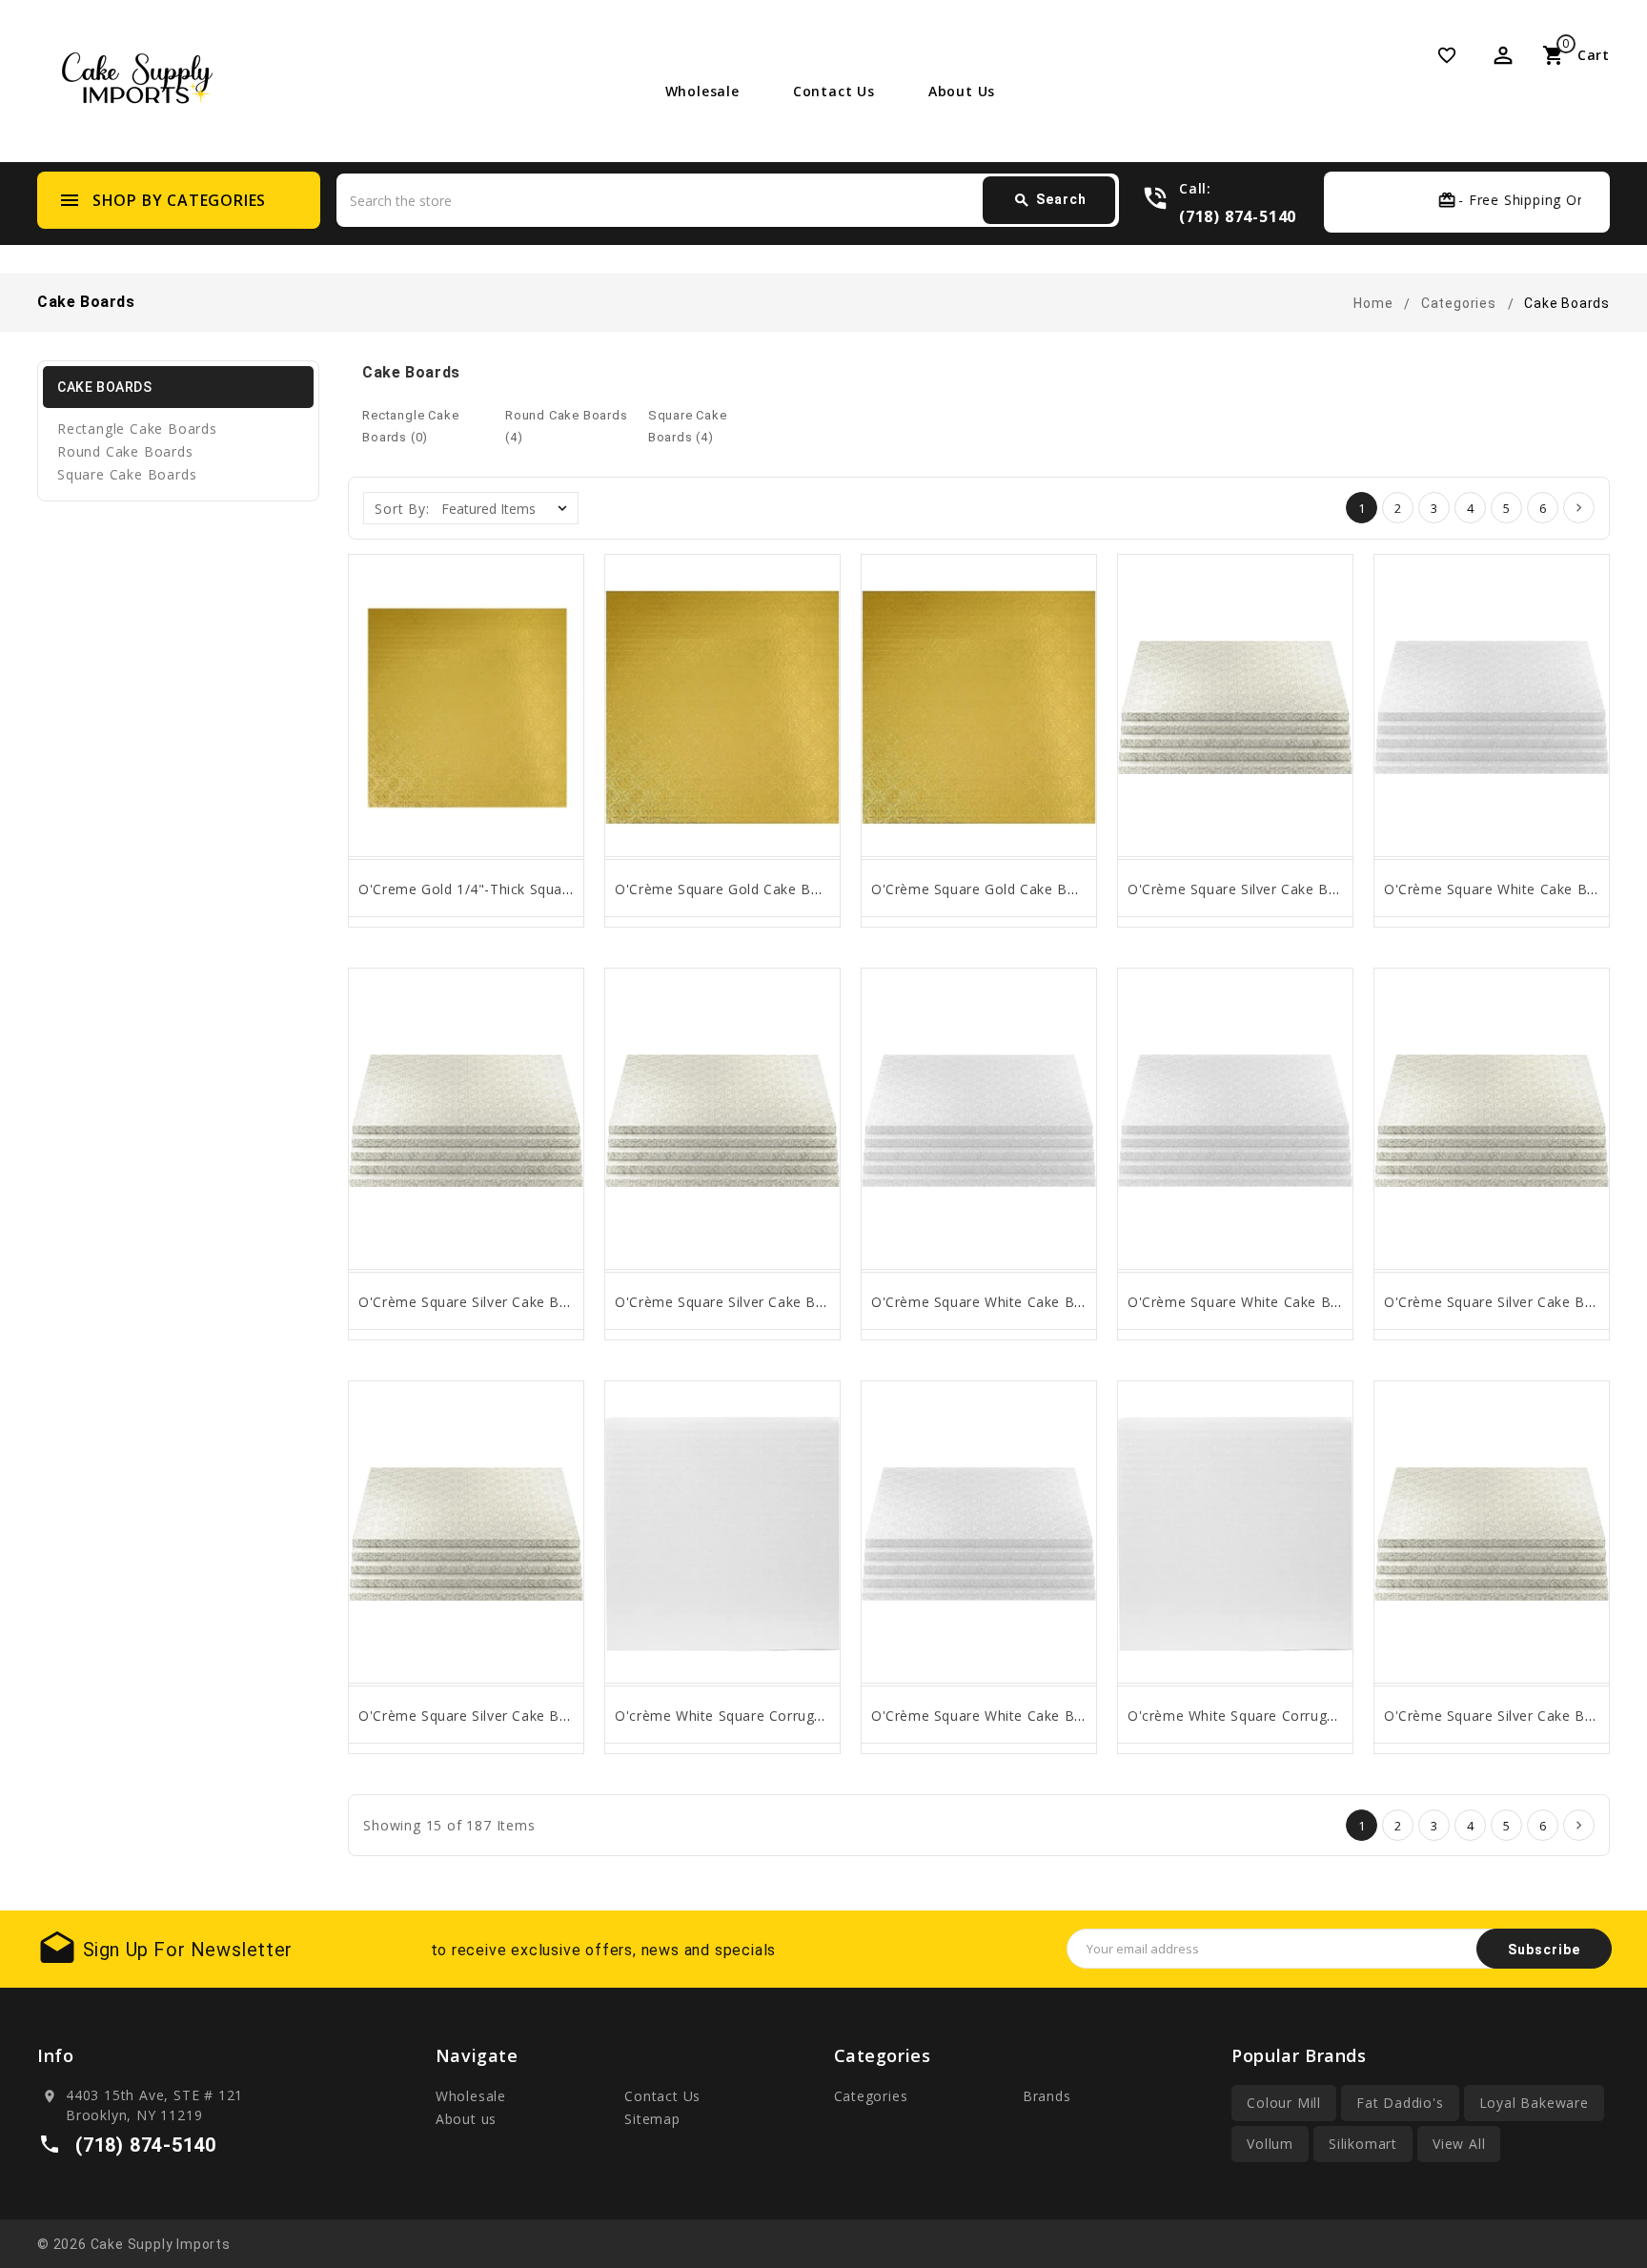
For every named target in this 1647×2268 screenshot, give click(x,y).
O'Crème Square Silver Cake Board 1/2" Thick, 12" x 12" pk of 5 (571, 1716)
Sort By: (402, 509)
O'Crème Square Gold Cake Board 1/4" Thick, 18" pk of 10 (810, 889)
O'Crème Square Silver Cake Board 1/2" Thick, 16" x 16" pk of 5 (827, 1302)
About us (962, 91)
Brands (1047, 2096)
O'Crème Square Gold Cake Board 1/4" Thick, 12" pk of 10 (1066, 889)
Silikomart (1363, 2144)
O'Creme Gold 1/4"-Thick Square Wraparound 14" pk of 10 (553, 889)
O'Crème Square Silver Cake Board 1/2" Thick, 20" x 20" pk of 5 (1340, 889)
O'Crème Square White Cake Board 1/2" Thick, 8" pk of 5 (1061, 1302)
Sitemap (652, 2119)
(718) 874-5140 (1238, 216)
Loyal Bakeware (1534, 2103)
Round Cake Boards (125, 451)
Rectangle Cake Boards (137, 429)
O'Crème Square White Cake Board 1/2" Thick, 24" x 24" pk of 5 (1342, 1302)
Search (1050, 200)
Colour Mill (1284, 2103)
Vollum (1270, 2144)
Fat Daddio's (1400, 2103)
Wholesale (702, 91)
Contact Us (834, 91)
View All (1459, 2144)
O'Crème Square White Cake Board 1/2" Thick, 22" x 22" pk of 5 (1085, 1716)
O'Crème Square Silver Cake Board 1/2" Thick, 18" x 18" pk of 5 (571, 1302)
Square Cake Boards (127, 474)
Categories (871, 2096)
